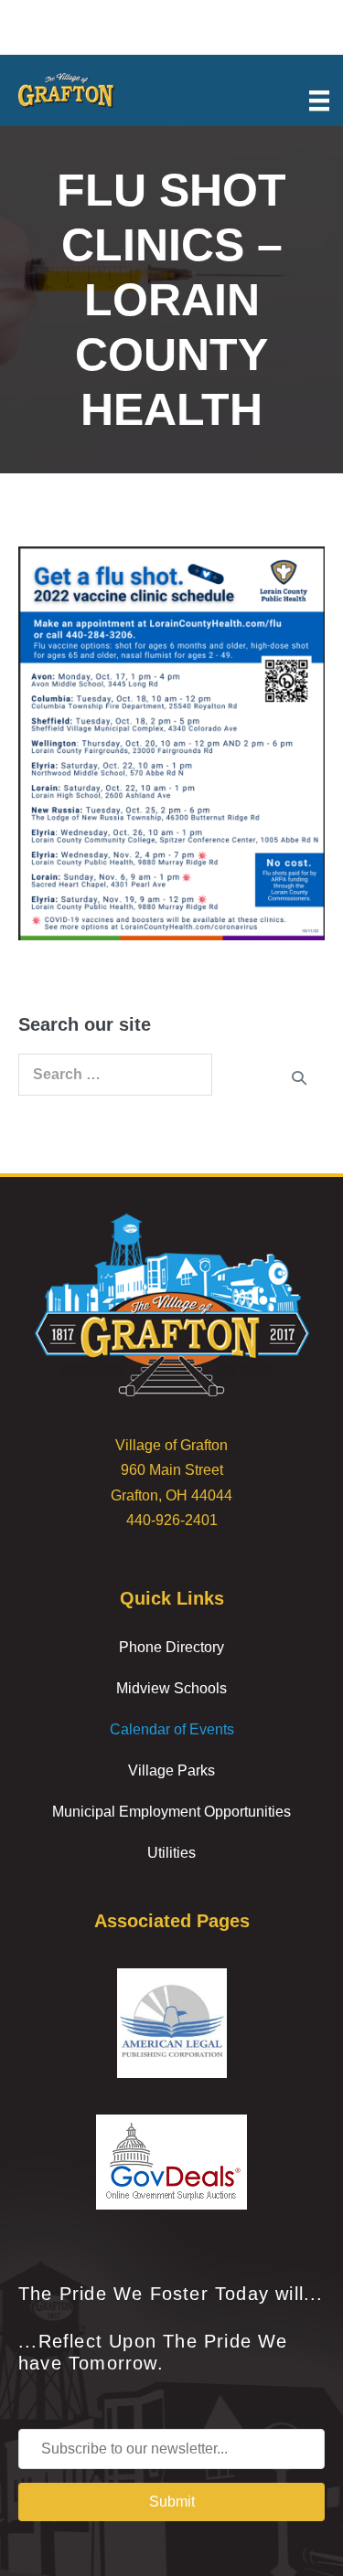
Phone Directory (171, 1647)
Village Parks (171, 1770)
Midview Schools (171, 1688)
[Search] (299, 1077)
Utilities (171, 1853)
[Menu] (319, 100)
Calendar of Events (172, 1729)
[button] (171, 2502)
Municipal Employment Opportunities (171, 1812)
